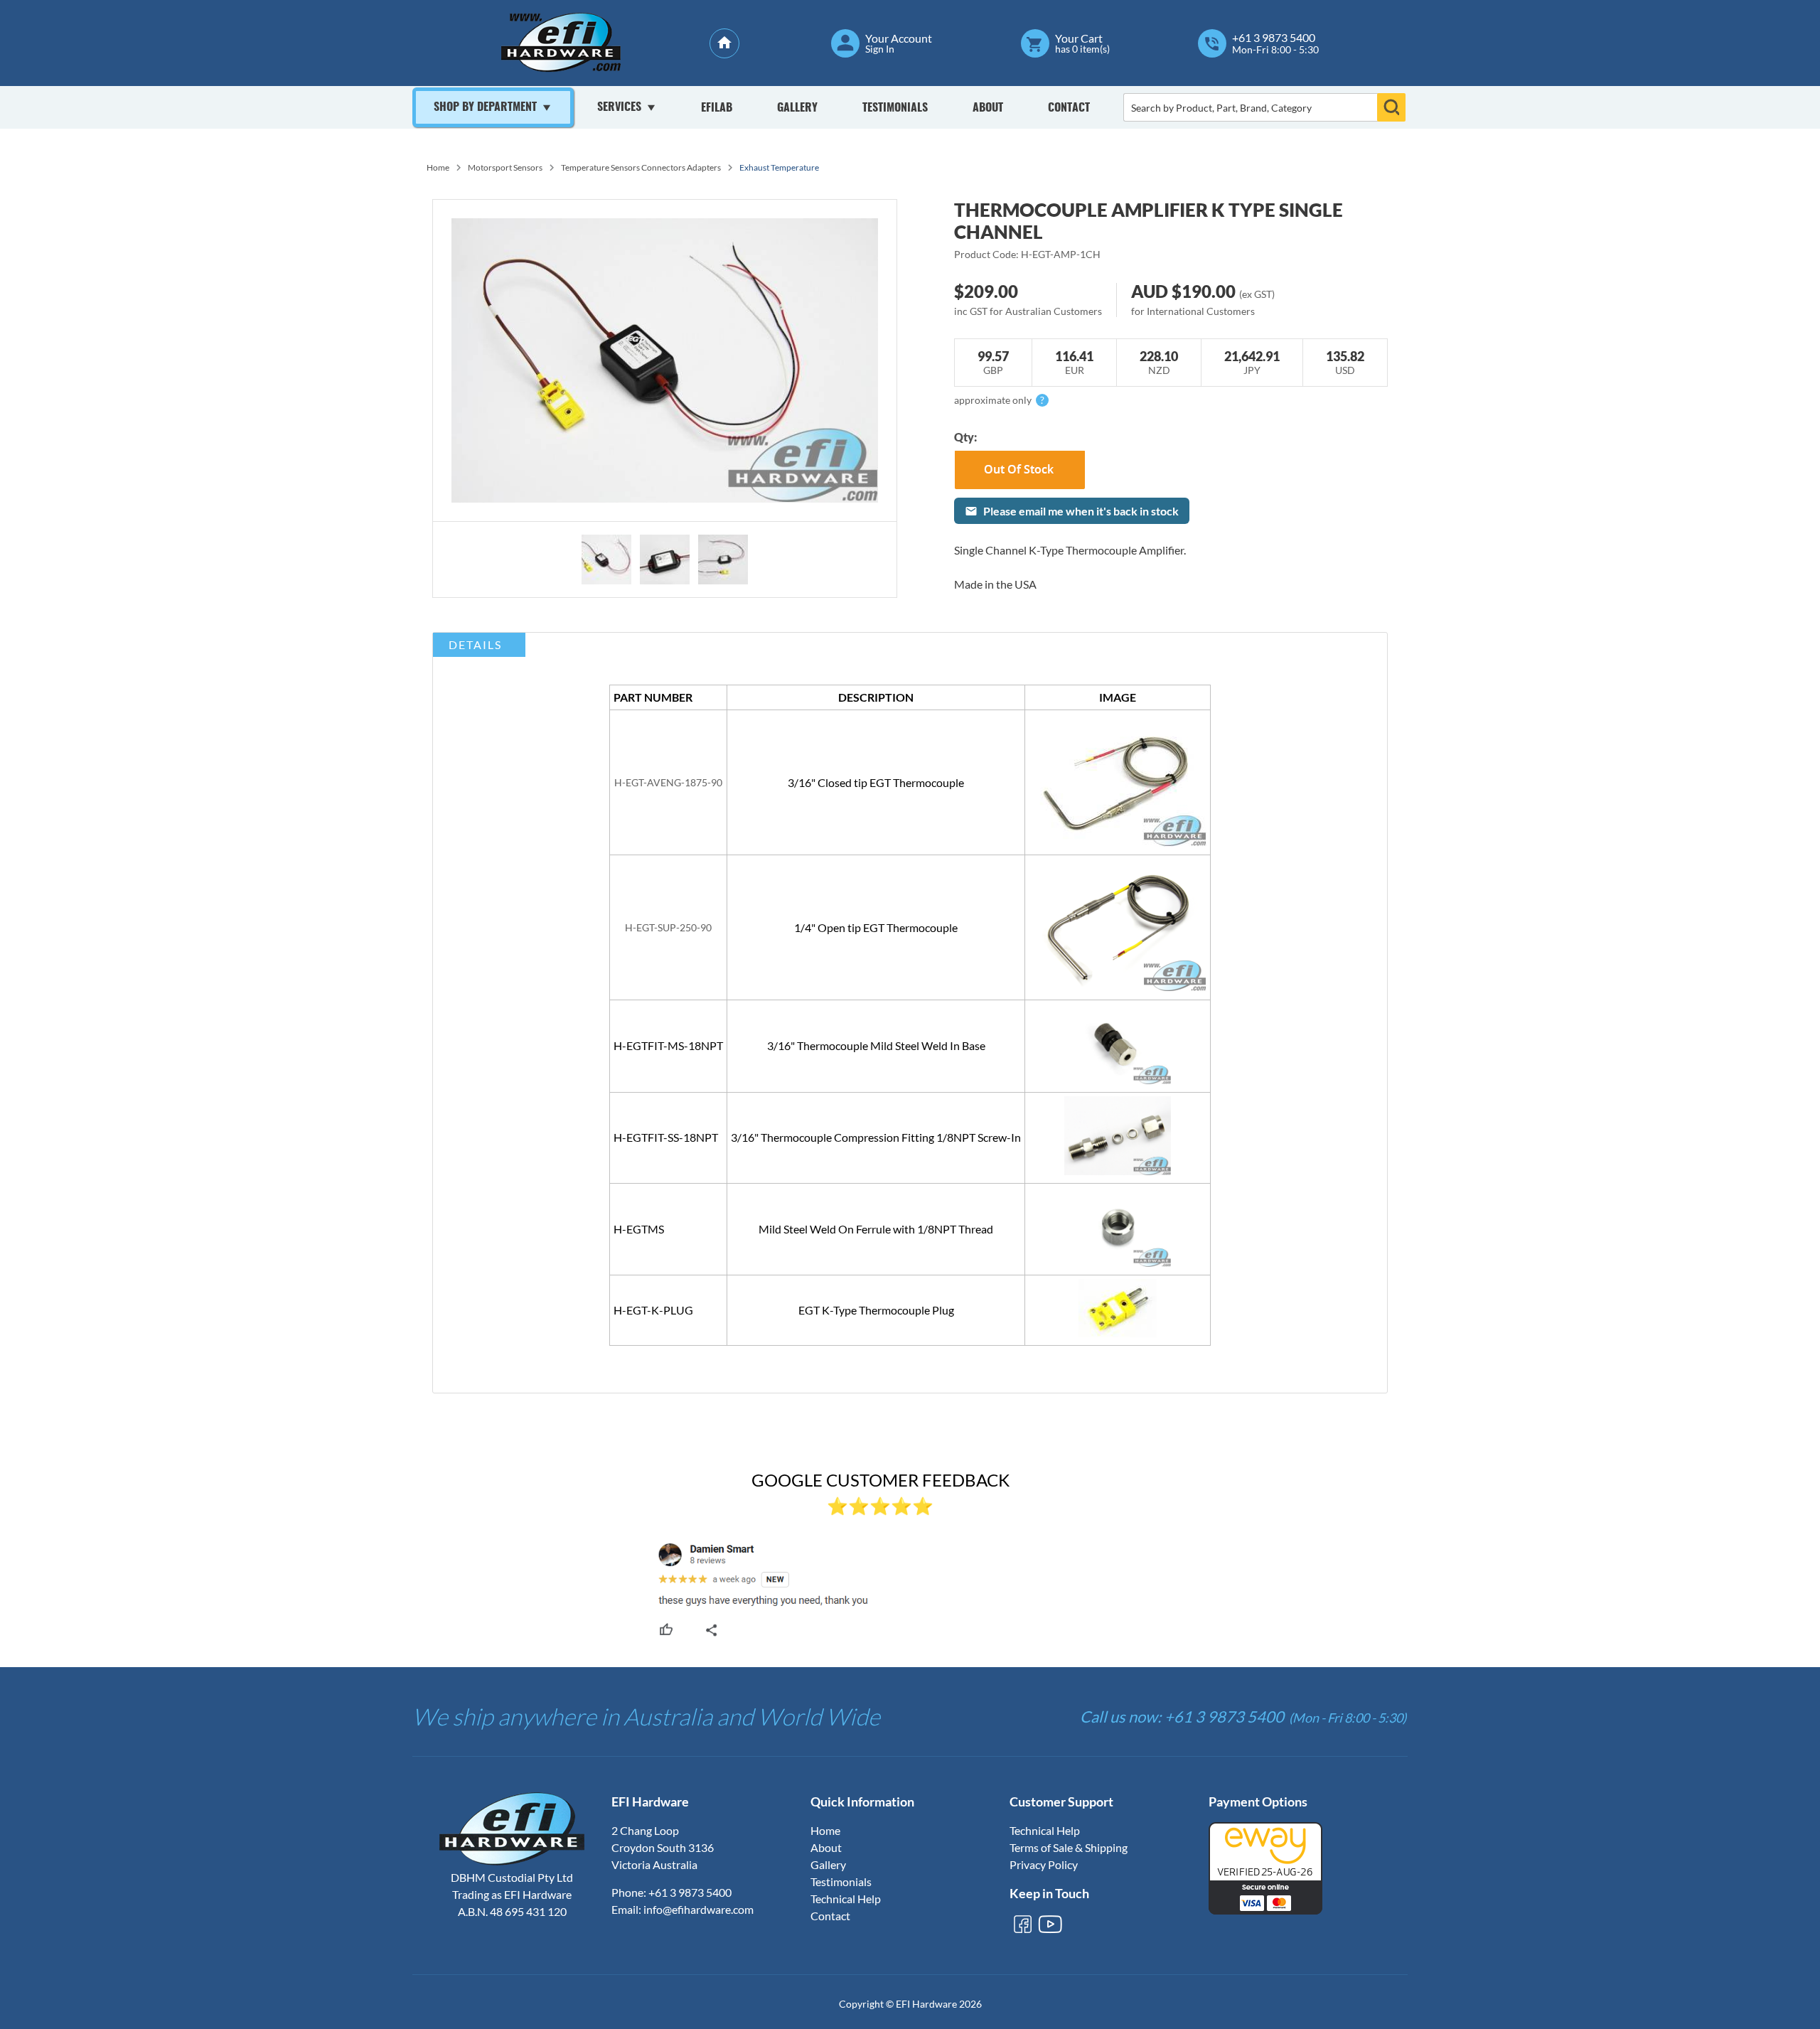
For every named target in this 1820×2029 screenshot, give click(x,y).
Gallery (797, 108)
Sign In (880, 49)
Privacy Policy (1044, 1864)
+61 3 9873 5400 (1274, 38)
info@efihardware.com (698, 1909)
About (988, 108)
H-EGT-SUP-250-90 (668, 927)
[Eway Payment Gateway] (1265, 1910)
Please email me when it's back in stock (1081, 511)
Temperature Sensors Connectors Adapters (641, 167)
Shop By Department (485, 107)
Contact (1069, 108)
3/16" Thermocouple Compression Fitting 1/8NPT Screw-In (876, 1137)
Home (438, 167)
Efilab (717, 108)
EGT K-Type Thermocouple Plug (876, 1310)
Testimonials (895, 108)
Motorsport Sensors (505, 167)
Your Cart (1079, 38)
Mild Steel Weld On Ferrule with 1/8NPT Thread (876, 1229)
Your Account (899, 38)
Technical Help (846, 1899)
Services (619, 107)
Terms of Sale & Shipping (1069, 1847)
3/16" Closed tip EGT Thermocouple (876, 782)
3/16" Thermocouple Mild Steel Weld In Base (876, 1045)
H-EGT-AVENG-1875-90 (668, 782)
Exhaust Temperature (779, 167)
